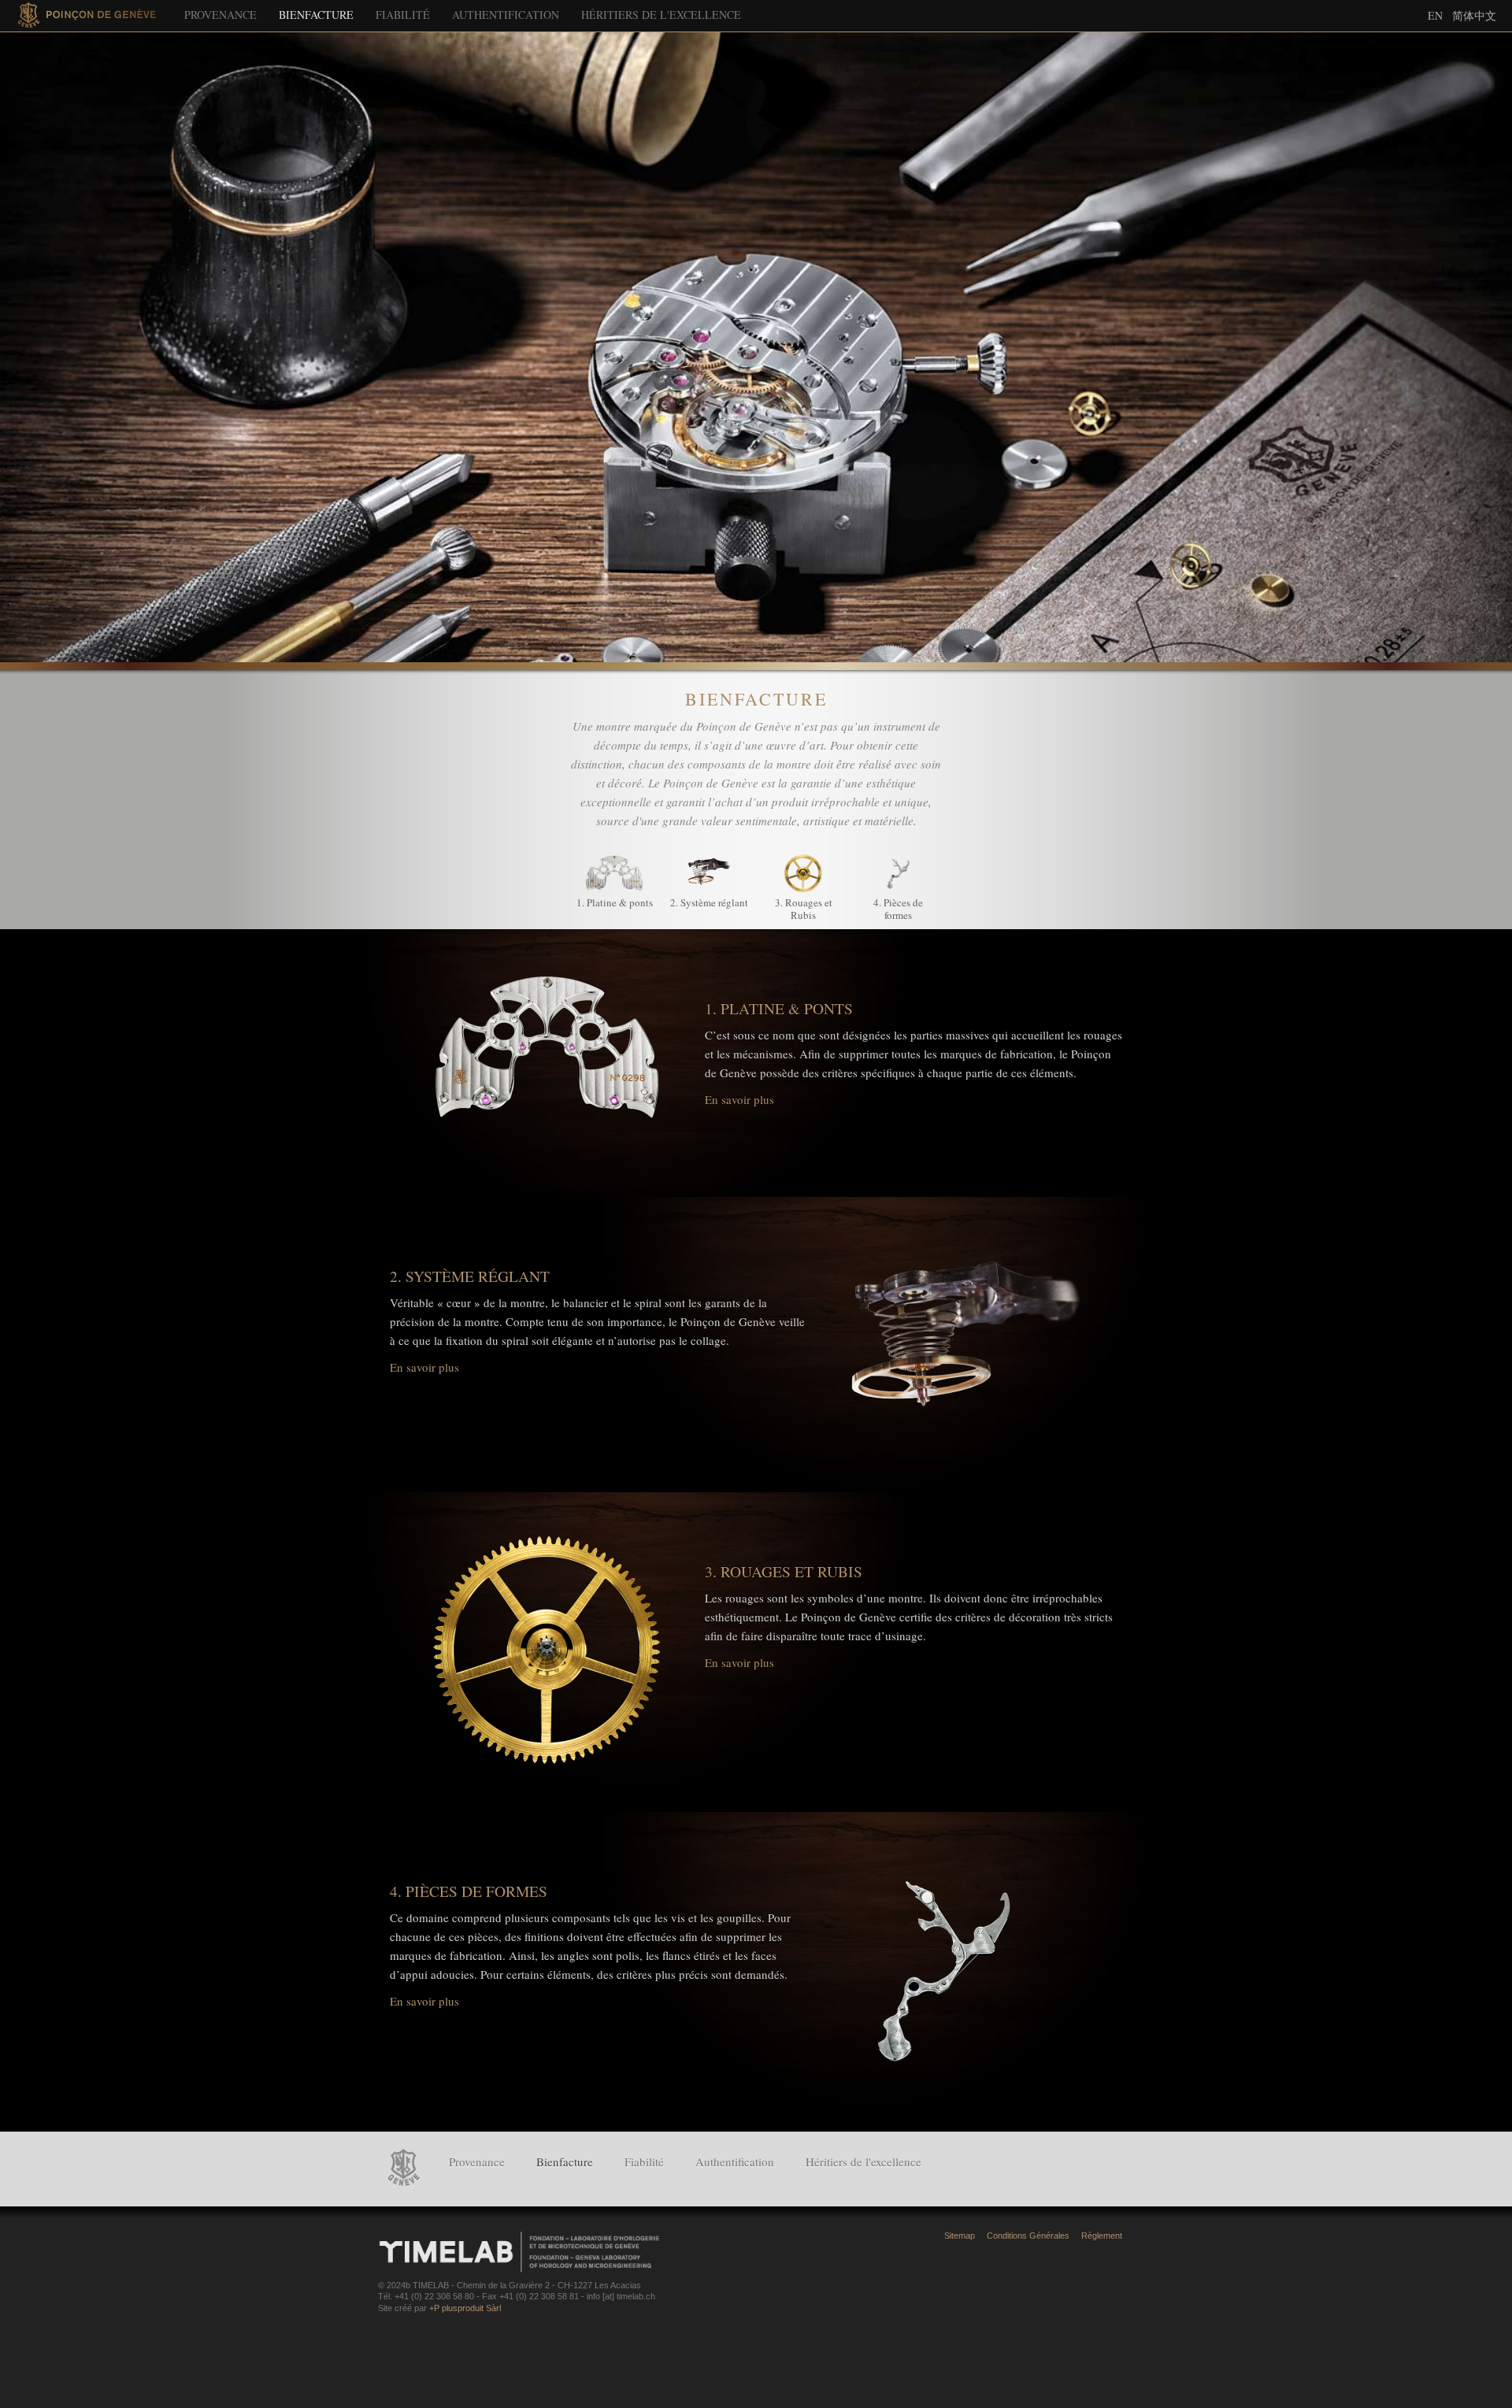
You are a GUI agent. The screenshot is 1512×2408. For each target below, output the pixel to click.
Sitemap (960, 2236)
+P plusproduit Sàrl (465, 2308)
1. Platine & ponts (615, 902)
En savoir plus (739, 1099)
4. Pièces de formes (898, 909)
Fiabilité (403, 15)
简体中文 (1474, 15)
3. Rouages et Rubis (804, 909)
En (1435, 15)
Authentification (506, 15)
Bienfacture (316, 15)
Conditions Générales (1028, 2236)
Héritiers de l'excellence (661, 15)
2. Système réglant (709, 902)
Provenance (220, 15)
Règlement (1102, 2236)
